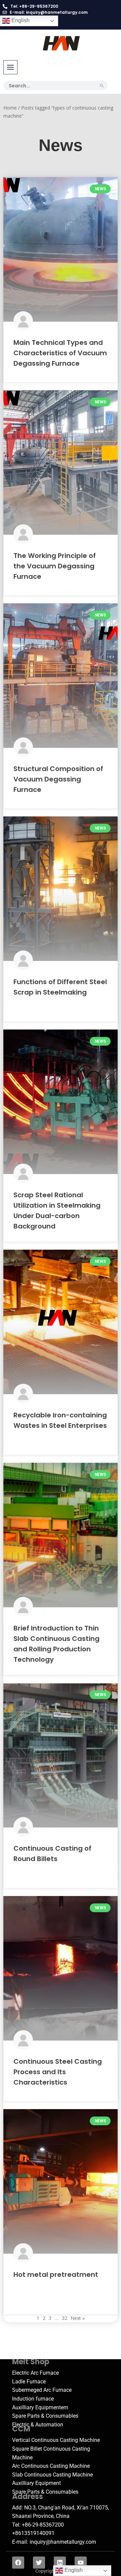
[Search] (102, 86)
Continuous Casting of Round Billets (52, 1854)
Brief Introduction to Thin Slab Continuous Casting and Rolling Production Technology (56, 1644)
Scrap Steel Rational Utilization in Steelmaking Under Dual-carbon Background (57, 1211)
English (20, 20)
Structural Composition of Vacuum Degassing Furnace (58, 779)
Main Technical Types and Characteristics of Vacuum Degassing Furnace (60, 353)
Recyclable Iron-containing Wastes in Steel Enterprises (60, 1420)
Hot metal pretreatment (56, 2275)
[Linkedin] (60, 2563)
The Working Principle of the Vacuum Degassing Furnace (55, 566)
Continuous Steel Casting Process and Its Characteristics (58, 2072)
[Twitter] (39, 2563)
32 (65, 2318)
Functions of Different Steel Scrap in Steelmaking (60, 987)
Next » (78, 2318)
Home (10, 108)
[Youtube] (81, 2563)
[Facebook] (18, 2563)
